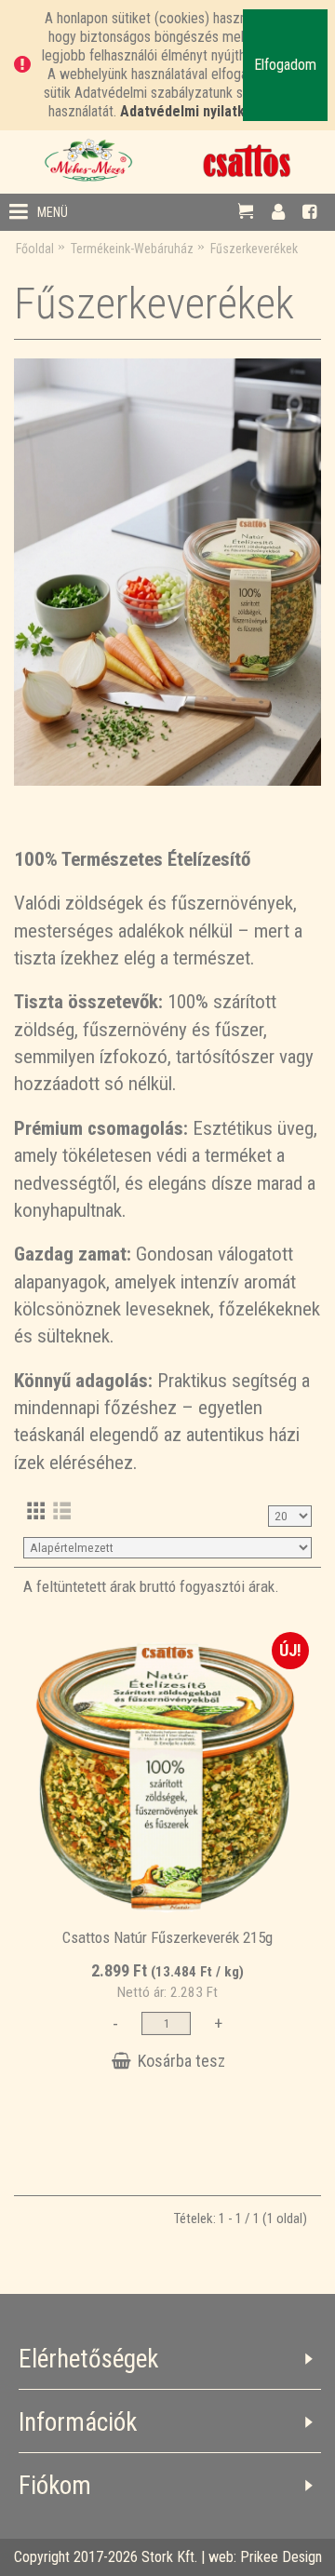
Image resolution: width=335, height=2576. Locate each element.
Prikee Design (281, 2557)
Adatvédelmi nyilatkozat (197, 111)
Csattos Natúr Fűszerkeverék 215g (167, 1937)
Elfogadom (285, 65)
